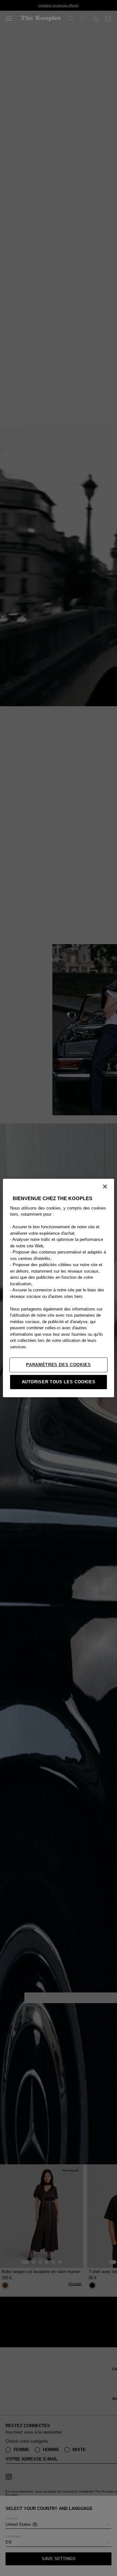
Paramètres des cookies (58, 1365)
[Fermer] (105, 1187)
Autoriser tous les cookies (59, 1382)
